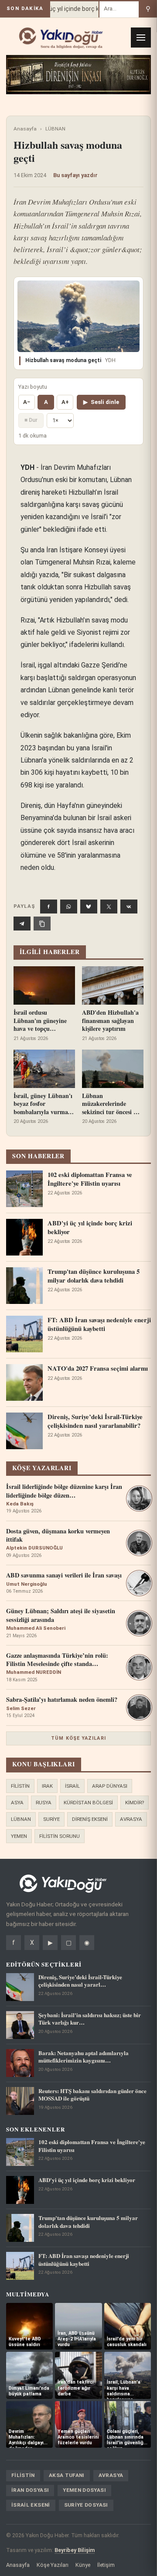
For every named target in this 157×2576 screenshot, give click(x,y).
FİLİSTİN (20, 1786)
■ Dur (31, 420)
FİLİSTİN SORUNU (60, 1836)
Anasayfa (25, 129)
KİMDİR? (135, 1803)
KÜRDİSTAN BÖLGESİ (88, 1803)
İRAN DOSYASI (30, 2490)
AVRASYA (131, 1819)
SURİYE (51, 1819)
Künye (83, 2565)
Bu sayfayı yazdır (75, 175)
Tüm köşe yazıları (78, 1738)
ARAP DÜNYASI (110, 1786)
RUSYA (44, 1803)
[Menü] (141, 38)
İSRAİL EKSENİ (31, 2505)
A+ (65, 402)
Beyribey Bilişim (75, 2550)
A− (27, 402)
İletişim (106, 2565)
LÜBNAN (55, 129)
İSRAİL (72, 1786)
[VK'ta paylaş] (129, 907)
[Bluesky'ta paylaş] (89, 907)
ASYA (17, 1803)
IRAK (47, 1786)
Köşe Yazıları (53, 2565)
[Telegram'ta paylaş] (22, 924)
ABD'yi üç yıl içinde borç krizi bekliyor (73, 9)
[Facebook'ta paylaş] (49, 907)
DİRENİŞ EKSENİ (90, 1819)
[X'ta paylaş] (109, 907)
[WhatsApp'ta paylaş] (69, 907)
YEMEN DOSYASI (84, 2490)
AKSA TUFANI (67, 2475)
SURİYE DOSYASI (86, 2505)
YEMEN (19, 1836)
